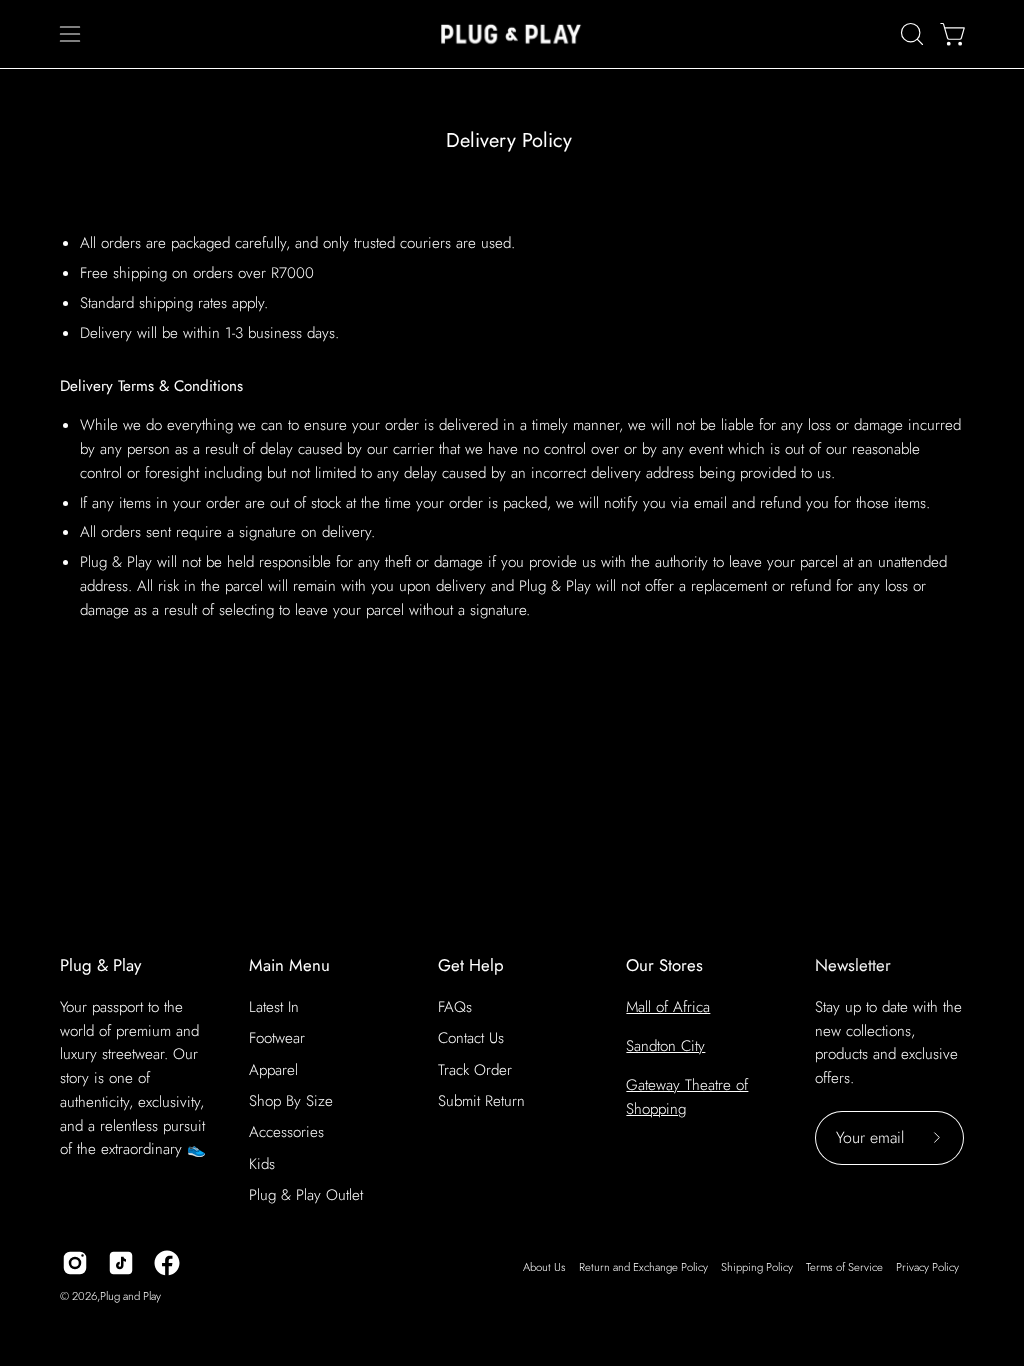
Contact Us (471, 1038)
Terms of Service (844, 1267)
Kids (262, 1164)
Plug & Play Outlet (306, 1195)
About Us (544, 1267)
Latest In (274, 1007)
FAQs (455, 1007)
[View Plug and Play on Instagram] (75, 1263)
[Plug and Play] (512, 34)
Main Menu (289, 965)
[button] (910, 34)
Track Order (475, 1070)
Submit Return (481, 1101)
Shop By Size (291, 1101)
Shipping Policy (757, 1267)
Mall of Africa (668, 1007)
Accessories (286, 1132)
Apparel (273, 1070)
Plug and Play (130, 1296)
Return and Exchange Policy (643, 1267)
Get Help (471, 965)
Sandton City (665, 1046)
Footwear (277, 1038)
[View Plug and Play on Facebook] (167, 1263)
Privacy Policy (927, 1267)
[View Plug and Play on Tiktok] (121, 1263)
